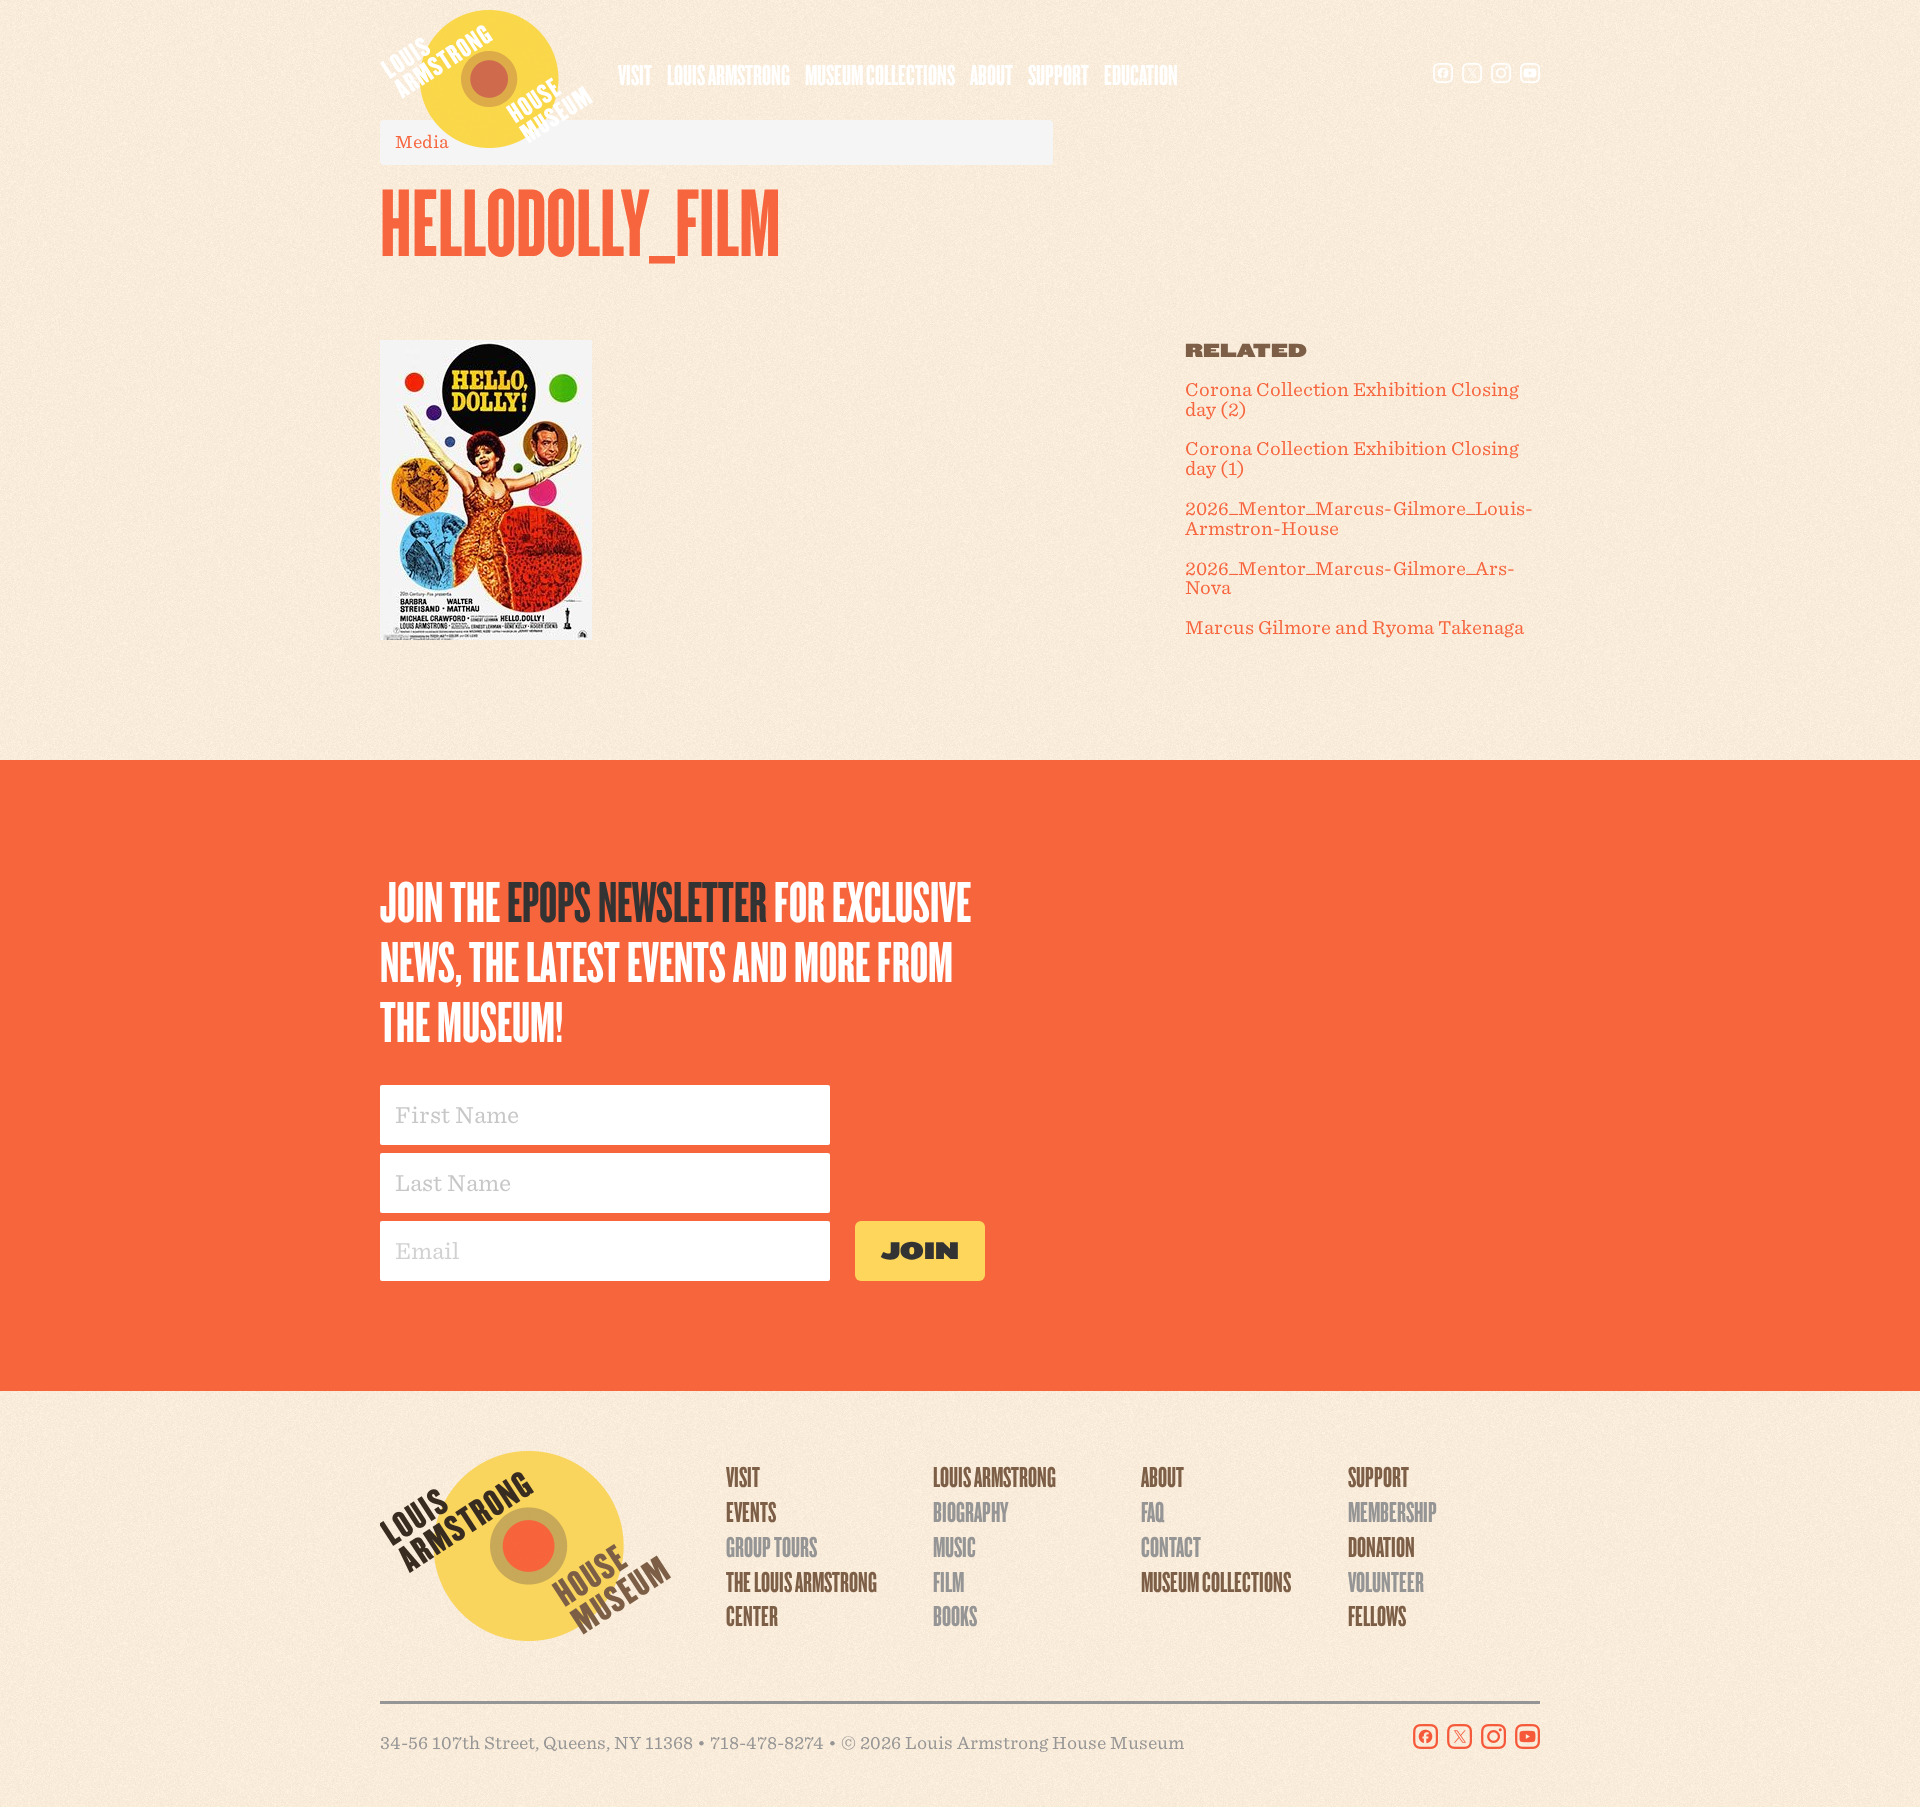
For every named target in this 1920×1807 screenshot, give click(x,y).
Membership (1392, 1511)
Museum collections (880, 74)
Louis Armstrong (728, 74)
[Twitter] (1472, 73)
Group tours (771, 1546)
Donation (1381, 1546)
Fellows (1377, 1615)
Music (954, 1546)
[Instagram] (1501, 73)
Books (955, 1615)
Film (948, 1581)
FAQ (1152, 1511)
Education (1141, 74)
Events (751, 1511)
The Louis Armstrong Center (801, 1598)
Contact (1171, 1546)
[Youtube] (1530, 73)
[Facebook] (1443, 73)
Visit (635, 74)
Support (1058, 74)
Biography (970, 1511)
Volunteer (1386, 1581)
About (991, 74)
